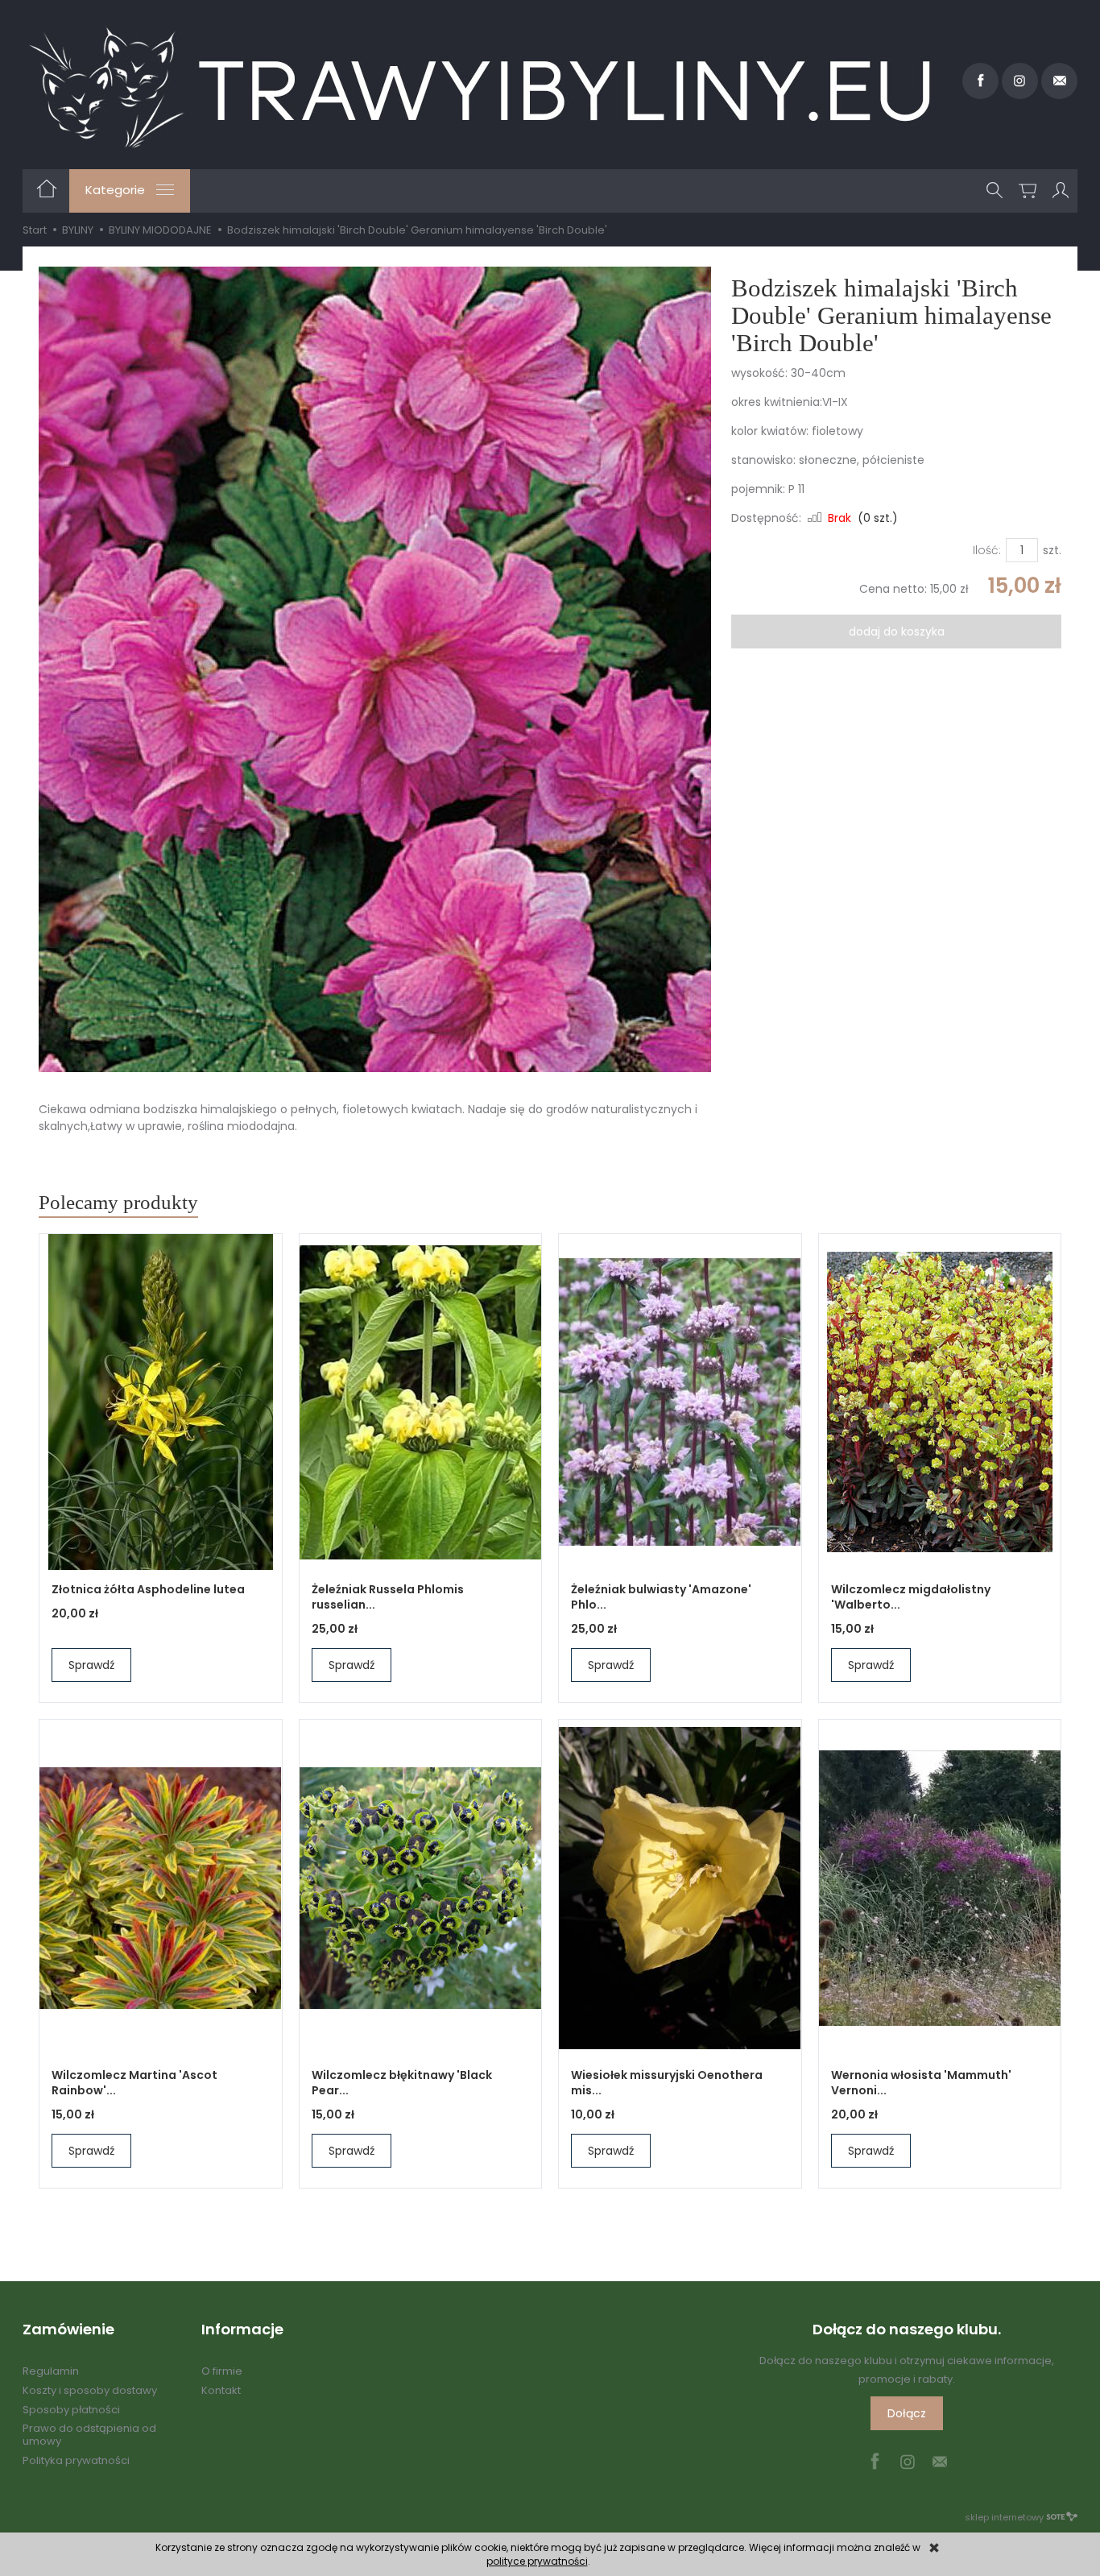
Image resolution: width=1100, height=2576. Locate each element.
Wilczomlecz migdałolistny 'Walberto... (911, 1597)
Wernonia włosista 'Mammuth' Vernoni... (921, 2083)
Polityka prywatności (76, 2460)
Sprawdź (91, 1665)
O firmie (222, 2371)
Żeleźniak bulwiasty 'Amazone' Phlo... (661, 1597)
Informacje (242, 2330)
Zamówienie (68, 2330)
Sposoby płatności (71, 2410)
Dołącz (907, 2413)
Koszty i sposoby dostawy (90, 2390)
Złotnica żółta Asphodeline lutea (148, 1589)
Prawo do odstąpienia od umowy (89, 2435)
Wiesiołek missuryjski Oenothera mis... (667, 2083)
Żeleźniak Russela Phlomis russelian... (388, 1597)
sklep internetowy (1004, 2517)
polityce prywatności (537, 2561)
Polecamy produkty (118, 1202)
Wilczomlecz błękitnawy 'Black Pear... (402, 2083)
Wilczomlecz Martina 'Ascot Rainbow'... (134, 2083)
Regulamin (51, 2371)
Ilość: (987, 550)
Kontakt (221, 2390)
